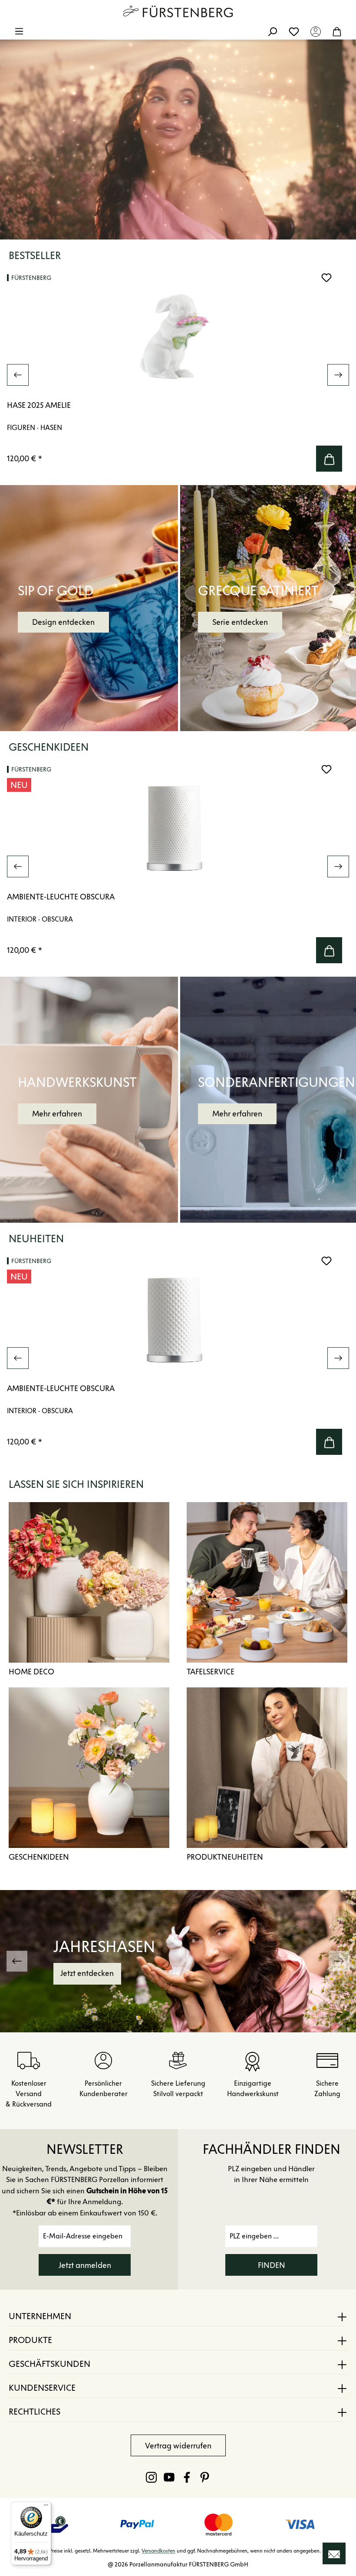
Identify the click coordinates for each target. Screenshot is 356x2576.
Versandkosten (158, 2551)
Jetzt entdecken (87, 1973)
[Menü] (19, 31)
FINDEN (272, 2265)
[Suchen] (272, 31)
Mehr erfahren (57, 1114)
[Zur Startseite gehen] (178, 11)
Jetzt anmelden (85, 2265)
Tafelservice (211, 1672)
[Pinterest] (205, 2477)
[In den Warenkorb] (329, 459)
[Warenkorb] (337, 31)
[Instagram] (151, 2477)
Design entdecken (63, 622)
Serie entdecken (240, 622)
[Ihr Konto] (316, 31)
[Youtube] (169, 2477)
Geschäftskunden (49, 2364)
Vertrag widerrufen (178, 2446)
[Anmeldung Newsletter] (334, 2553)
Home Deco (31, 1672)
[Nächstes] (338, 375)
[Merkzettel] (294, 31)
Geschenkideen (39, 1857)
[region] (178, 375)
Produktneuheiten (225, 1857)
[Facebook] (187, 2477)
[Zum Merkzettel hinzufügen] (326, 278)
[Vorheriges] (18, 375)
